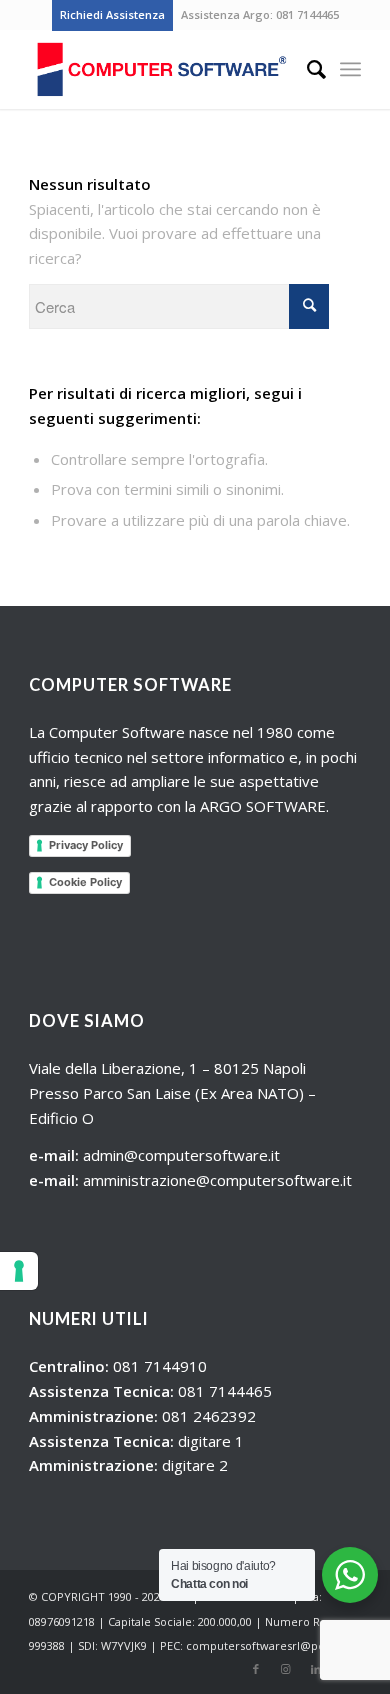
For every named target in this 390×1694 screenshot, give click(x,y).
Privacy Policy (86, 845)
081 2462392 (209, 1416)
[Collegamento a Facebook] (256, 1669)
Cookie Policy (85, 882)
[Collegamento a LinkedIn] (316, 1669)
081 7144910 (160, 1366)
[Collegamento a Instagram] (286, 1669)
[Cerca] (306, 69)
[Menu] (350, 69)
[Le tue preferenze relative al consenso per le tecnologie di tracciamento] (19, 1271)
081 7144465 (307, 14)
